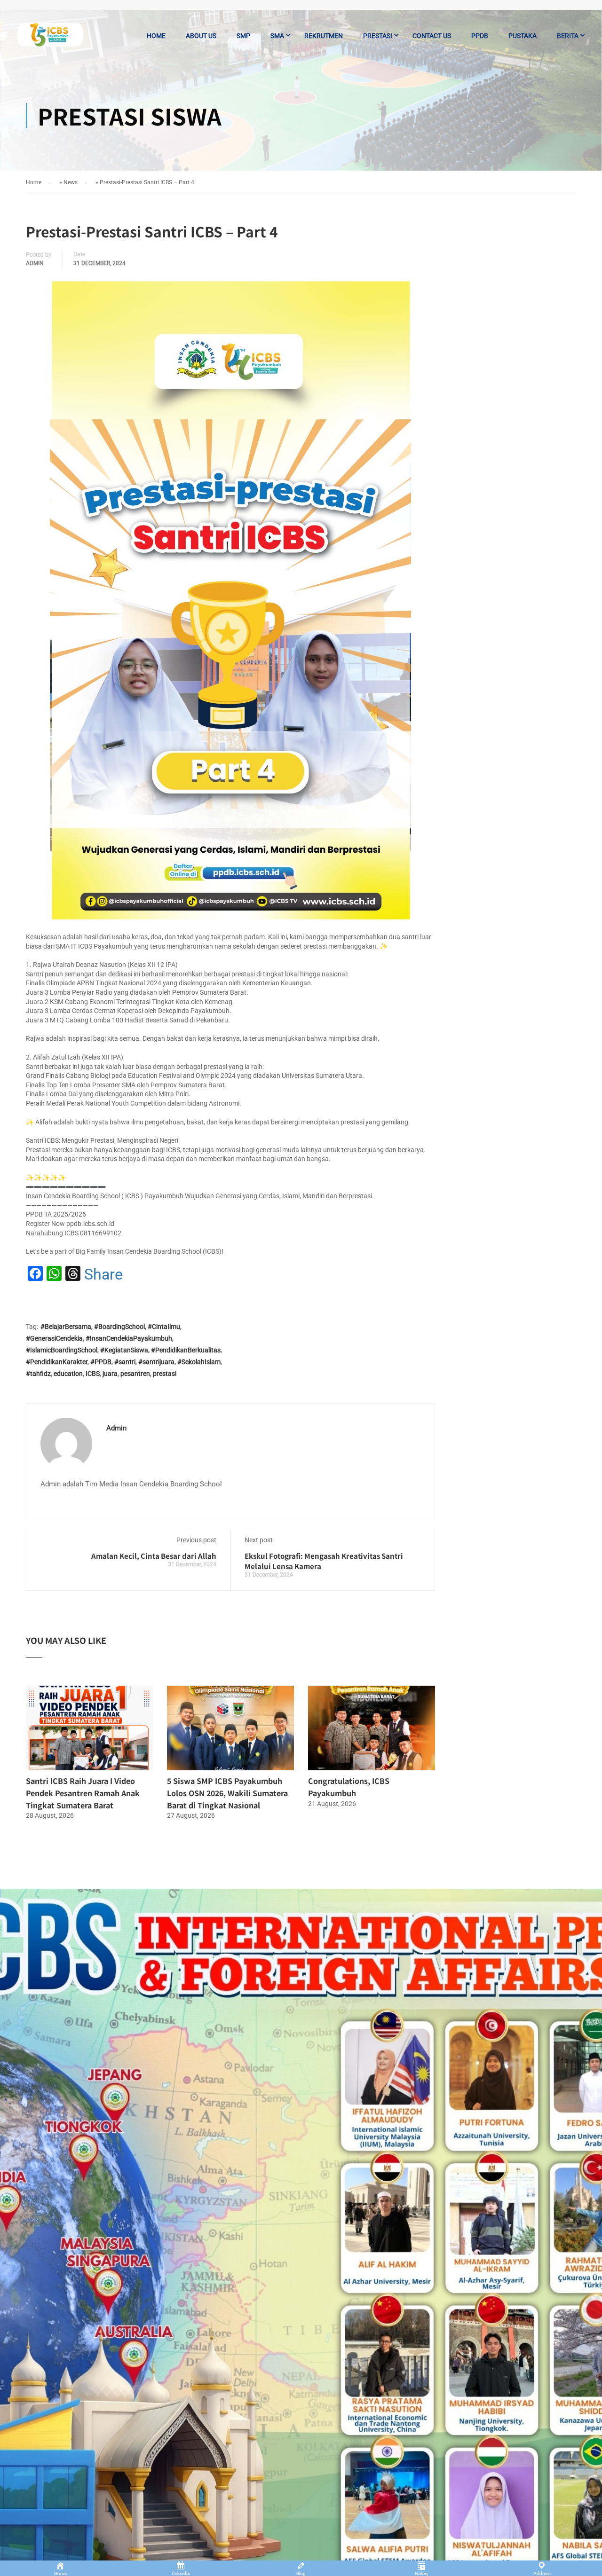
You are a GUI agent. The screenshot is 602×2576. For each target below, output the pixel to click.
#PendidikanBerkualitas (186, 1350)
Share (103, 1274)
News (71, 182)
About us (201, 36)
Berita (568, 36)
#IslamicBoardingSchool (62, 1350)
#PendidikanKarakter (57, 1362)
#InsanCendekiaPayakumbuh (129, 1338)
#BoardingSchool (119, 1327)
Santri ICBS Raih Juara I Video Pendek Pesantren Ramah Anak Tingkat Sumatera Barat (83, 1793)
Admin (35, 263)
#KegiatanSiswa (124, 1350)
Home (156, 36)
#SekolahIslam (199, 1362)
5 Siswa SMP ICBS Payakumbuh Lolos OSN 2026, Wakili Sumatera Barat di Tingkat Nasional (227, 1793)
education (68, 1374)
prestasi (165, 1374)
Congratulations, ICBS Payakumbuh (349, 1787)
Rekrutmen (324, 36)
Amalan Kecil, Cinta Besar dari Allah (154, 1556)
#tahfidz (38, 1374)
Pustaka (523, 36)
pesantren (135, 1374)
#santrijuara (156, 1362)
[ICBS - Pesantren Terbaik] (51, 40)
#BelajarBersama (66, 1327)
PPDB (480, 36)
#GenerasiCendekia (54, 1338)
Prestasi (378, 36)
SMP (243, 36)
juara (110, 1374)
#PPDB (101, 1362)
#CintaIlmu (164, 1327)
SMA (277, 36)
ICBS (93, 1374)
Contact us (432, 36)
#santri (125, 1362)
